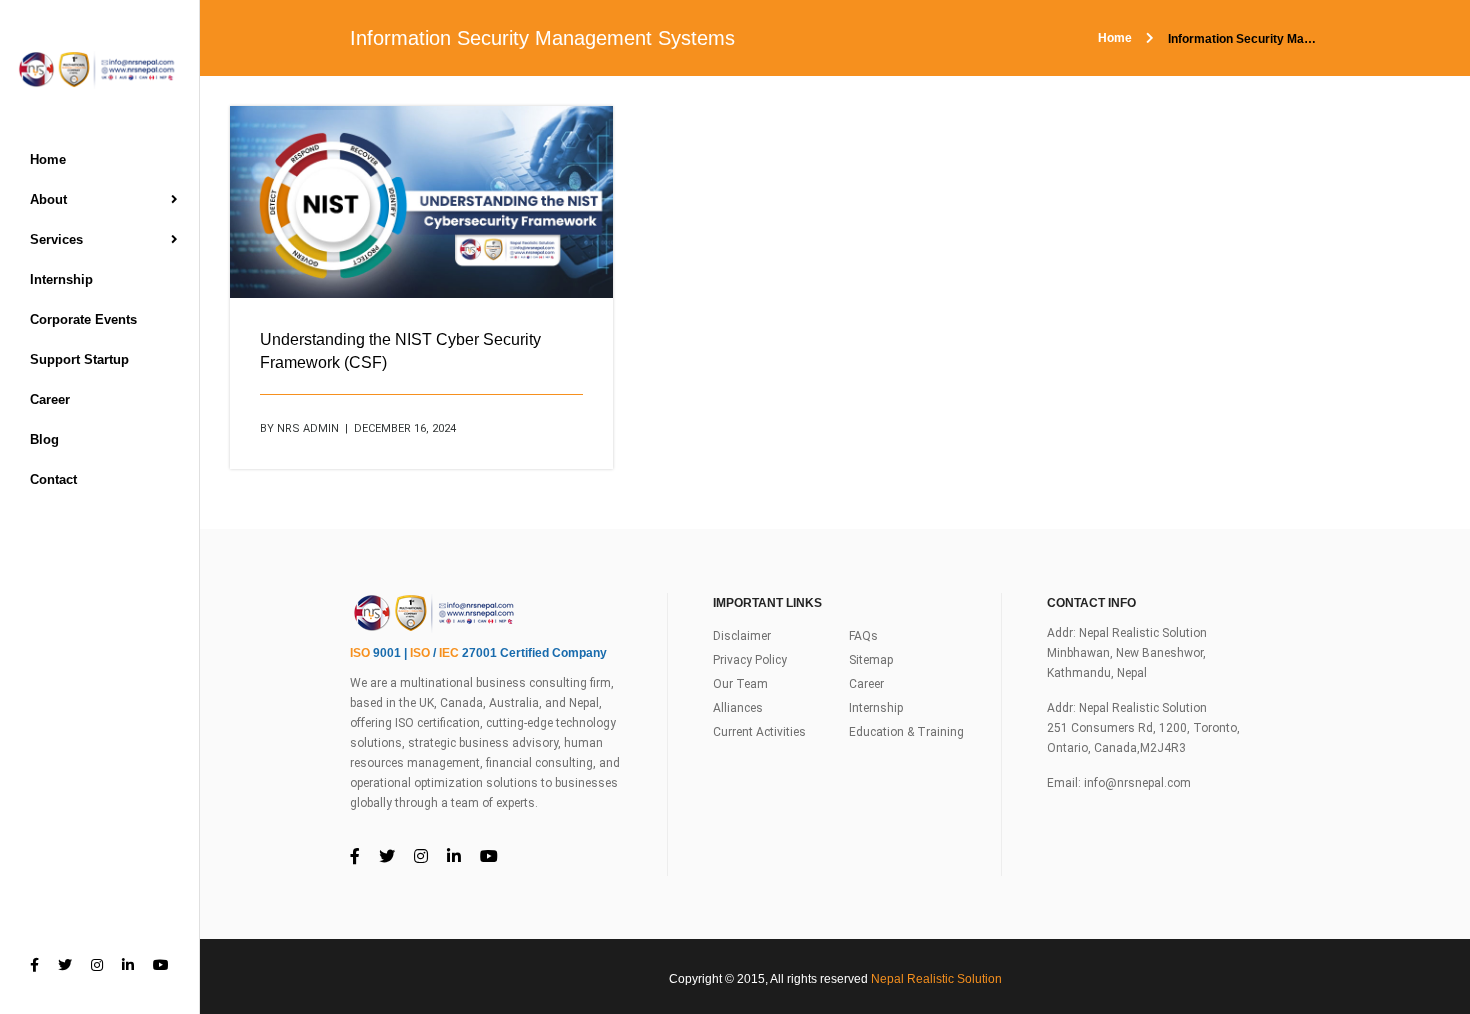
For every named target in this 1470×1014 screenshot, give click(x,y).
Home (48, 159)
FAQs (863, 636)
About (48, 199)
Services (56, 239)
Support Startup (79, 359)
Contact (53, 479)
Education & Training (906, 732)
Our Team (740, 684)
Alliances (738, 708)
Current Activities (759, 732)
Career (50, 399)
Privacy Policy (750, 660)
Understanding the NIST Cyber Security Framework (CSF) (400, 351)
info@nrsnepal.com (1137, 783)
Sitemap (871, 660)
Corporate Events (83, 319)
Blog (44, 439)
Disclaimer (742, 636)
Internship (61, 279)
